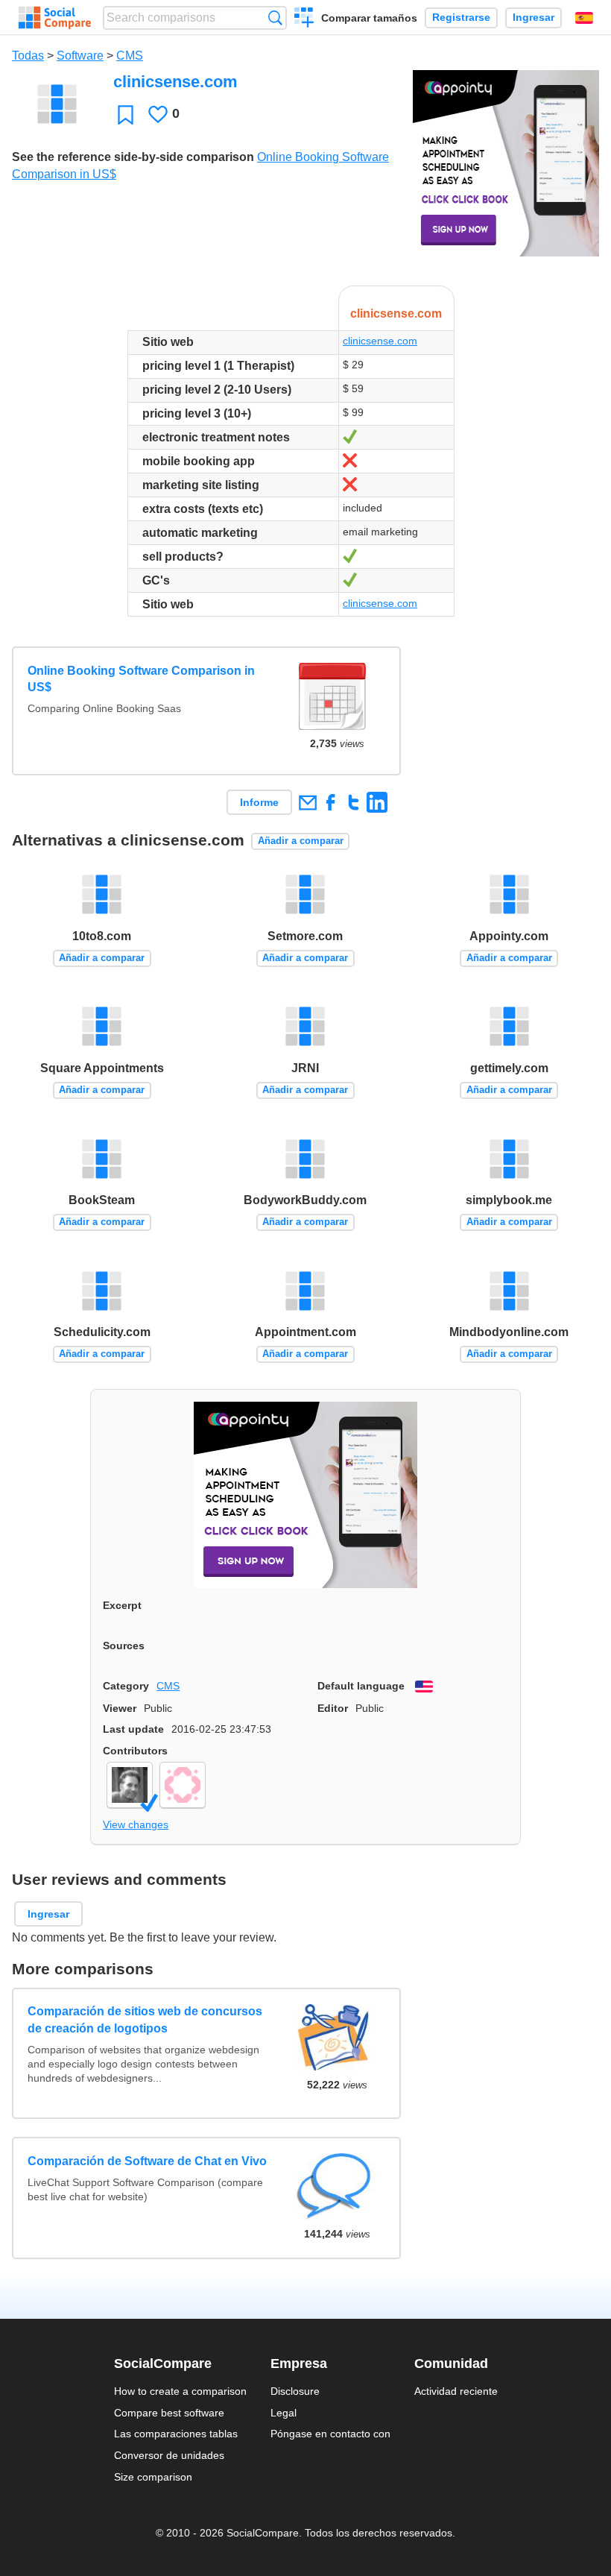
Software (80, 56)
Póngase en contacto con (330, 2434)
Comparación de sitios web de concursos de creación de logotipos (145, 2019)
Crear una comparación (304, 19)
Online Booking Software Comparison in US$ (141, 679)
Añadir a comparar (301, 841)
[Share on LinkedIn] (377, 802)
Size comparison (153, 2477)
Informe (259, 802)
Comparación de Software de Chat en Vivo (147, 2161)
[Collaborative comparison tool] (55, 18)
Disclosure (295, 2391)
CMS (130, 56)
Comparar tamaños (369, 18)
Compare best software (169, 2413)
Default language (361, 1686)
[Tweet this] (354, 802)
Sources (124, 1646)
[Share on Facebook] (330, 802)
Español (584, 18)
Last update (133, 1729)
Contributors (135, 1751)
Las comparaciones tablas (176, 2434)
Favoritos (126, 114)
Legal (284, 2413)
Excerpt (122, 1605)
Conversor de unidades (169, 2455)
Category (126, 1686)
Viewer (120, 1708)
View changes (136, 1824)
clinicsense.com (380, 341)
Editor (333, 1708)
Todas (28, 56)
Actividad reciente (456, 2391)
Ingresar (534, 18)
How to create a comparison (180, 2391)
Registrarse (461, 18)
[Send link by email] (307, 802)
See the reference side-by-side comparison (133, 157)
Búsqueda (275, 18)
